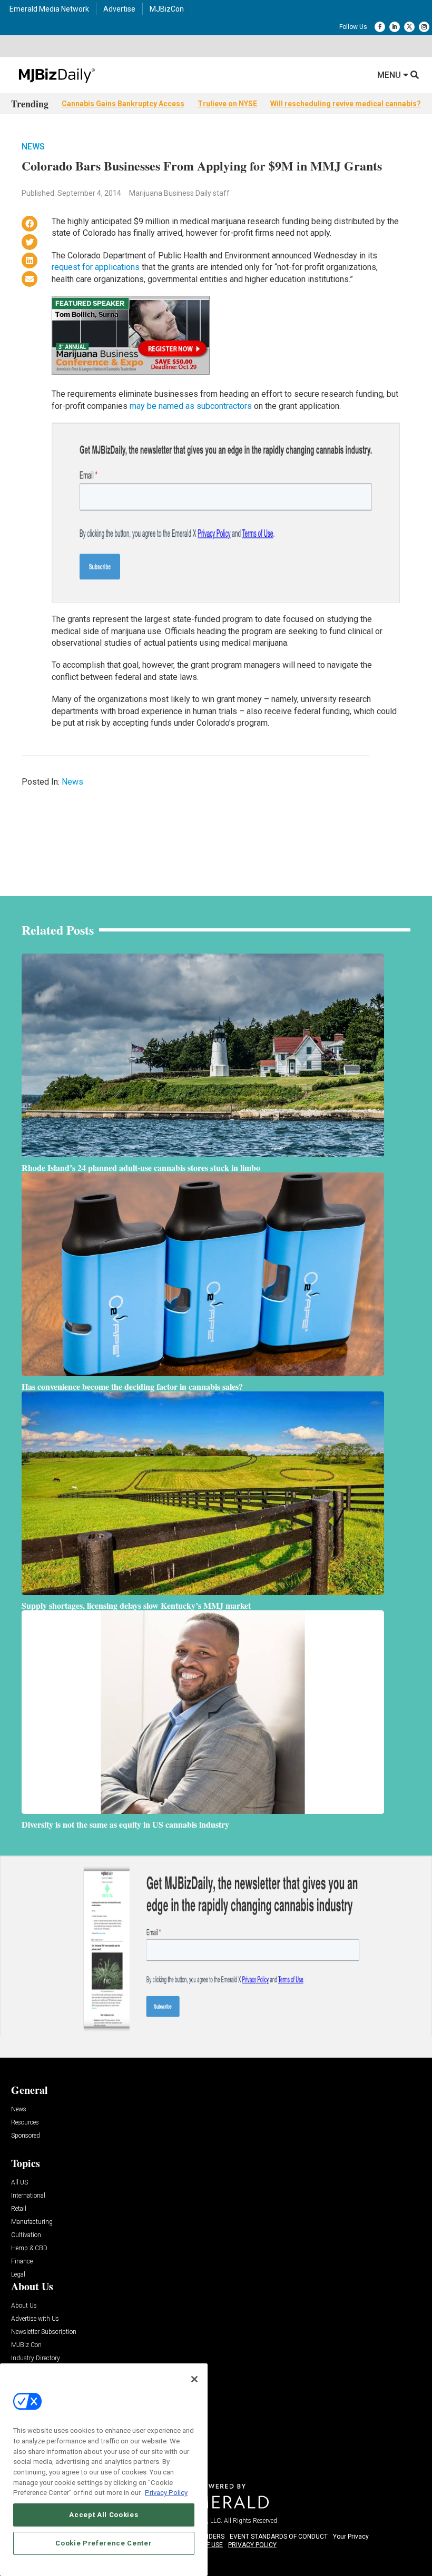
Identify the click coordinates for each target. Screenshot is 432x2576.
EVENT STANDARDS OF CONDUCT (279, 2537)
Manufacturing (32, 2222)
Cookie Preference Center (104, 2543)
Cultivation (26, 2235)
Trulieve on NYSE (227, 104)
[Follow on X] (409, 27)
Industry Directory (36, 2358)
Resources (25, 2123)
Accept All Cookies (104, 2515)
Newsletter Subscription (44, 2332)
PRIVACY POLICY (252, 2545)
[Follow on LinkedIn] (395, 27)
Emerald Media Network (49, 9)
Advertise (119, 9)
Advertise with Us (35, 2319)
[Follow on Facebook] (380, 27)
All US (19, 2183)
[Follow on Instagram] (424, 27)
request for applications (96, 267)
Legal (18, 2275)
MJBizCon (167, 9)
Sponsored (26, 2136)
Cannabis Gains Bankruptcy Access (123, 104)
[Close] (194, 2379)
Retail (19, 2209)
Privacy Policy (166, 2493)
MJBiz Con (26, 2345)
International (28, 2196)
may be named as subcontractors (191, 406)
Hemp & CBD (29, 2248)
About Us (24, 2306)
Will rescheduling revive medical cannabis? (346, 104)
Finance (22, 2262)
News (33, 147)
